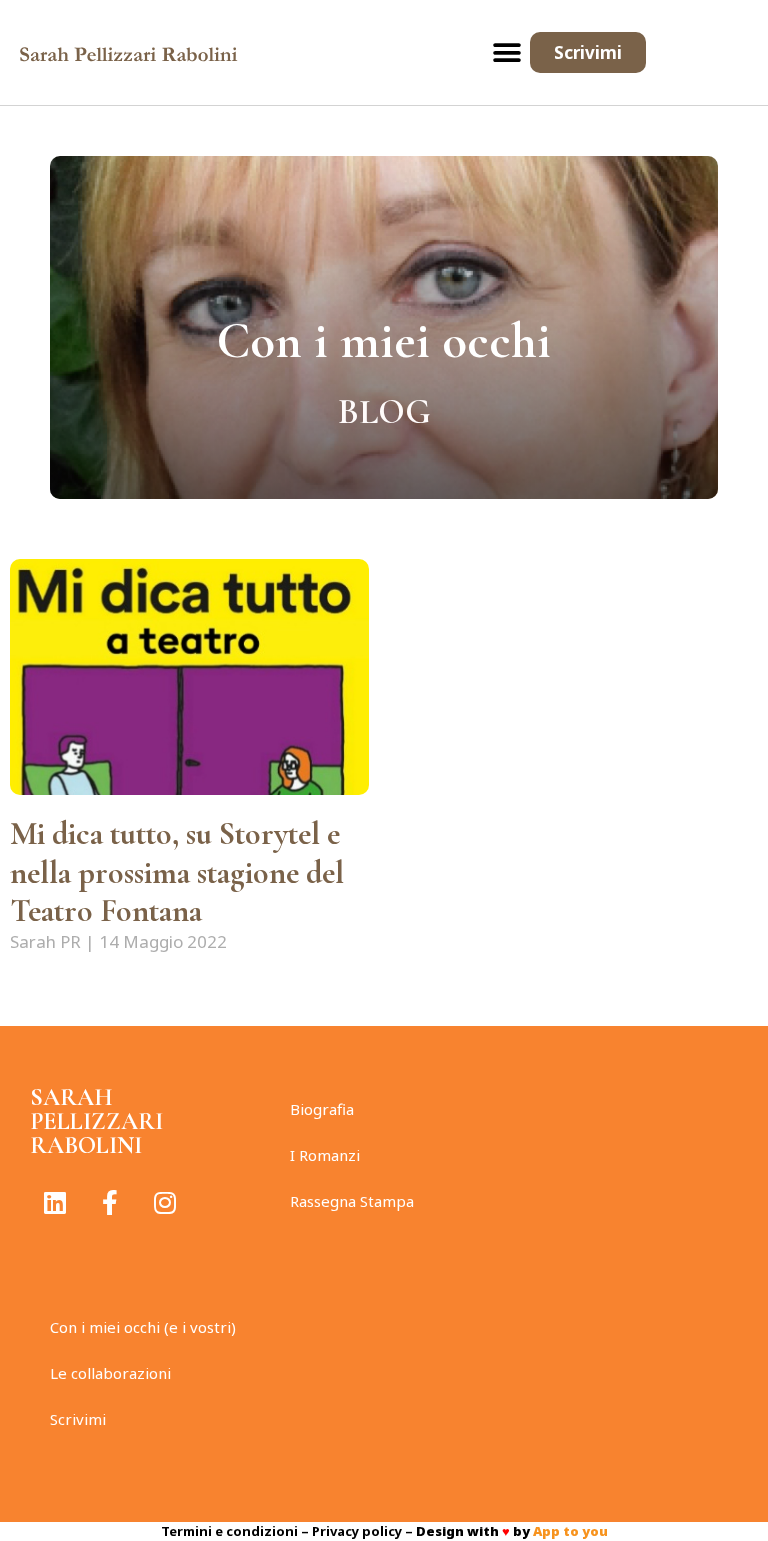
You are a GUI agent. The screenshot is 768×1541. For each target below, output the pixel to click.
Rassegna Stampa (352, 1201)
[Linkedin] (55, 1203)
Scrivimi (78, 1419)
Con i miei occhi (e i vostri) (143, 1327)
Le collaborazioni (110, 1373)
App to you (570, 1531)
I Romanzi (325, 1155)
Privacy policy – (364, 1531)
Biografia (322, 1109)
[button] (507, 52)
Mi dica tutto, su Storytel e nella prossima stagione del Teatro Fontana (177, 872)
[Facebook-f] (110, 1203)
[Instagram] (165, 1203)
